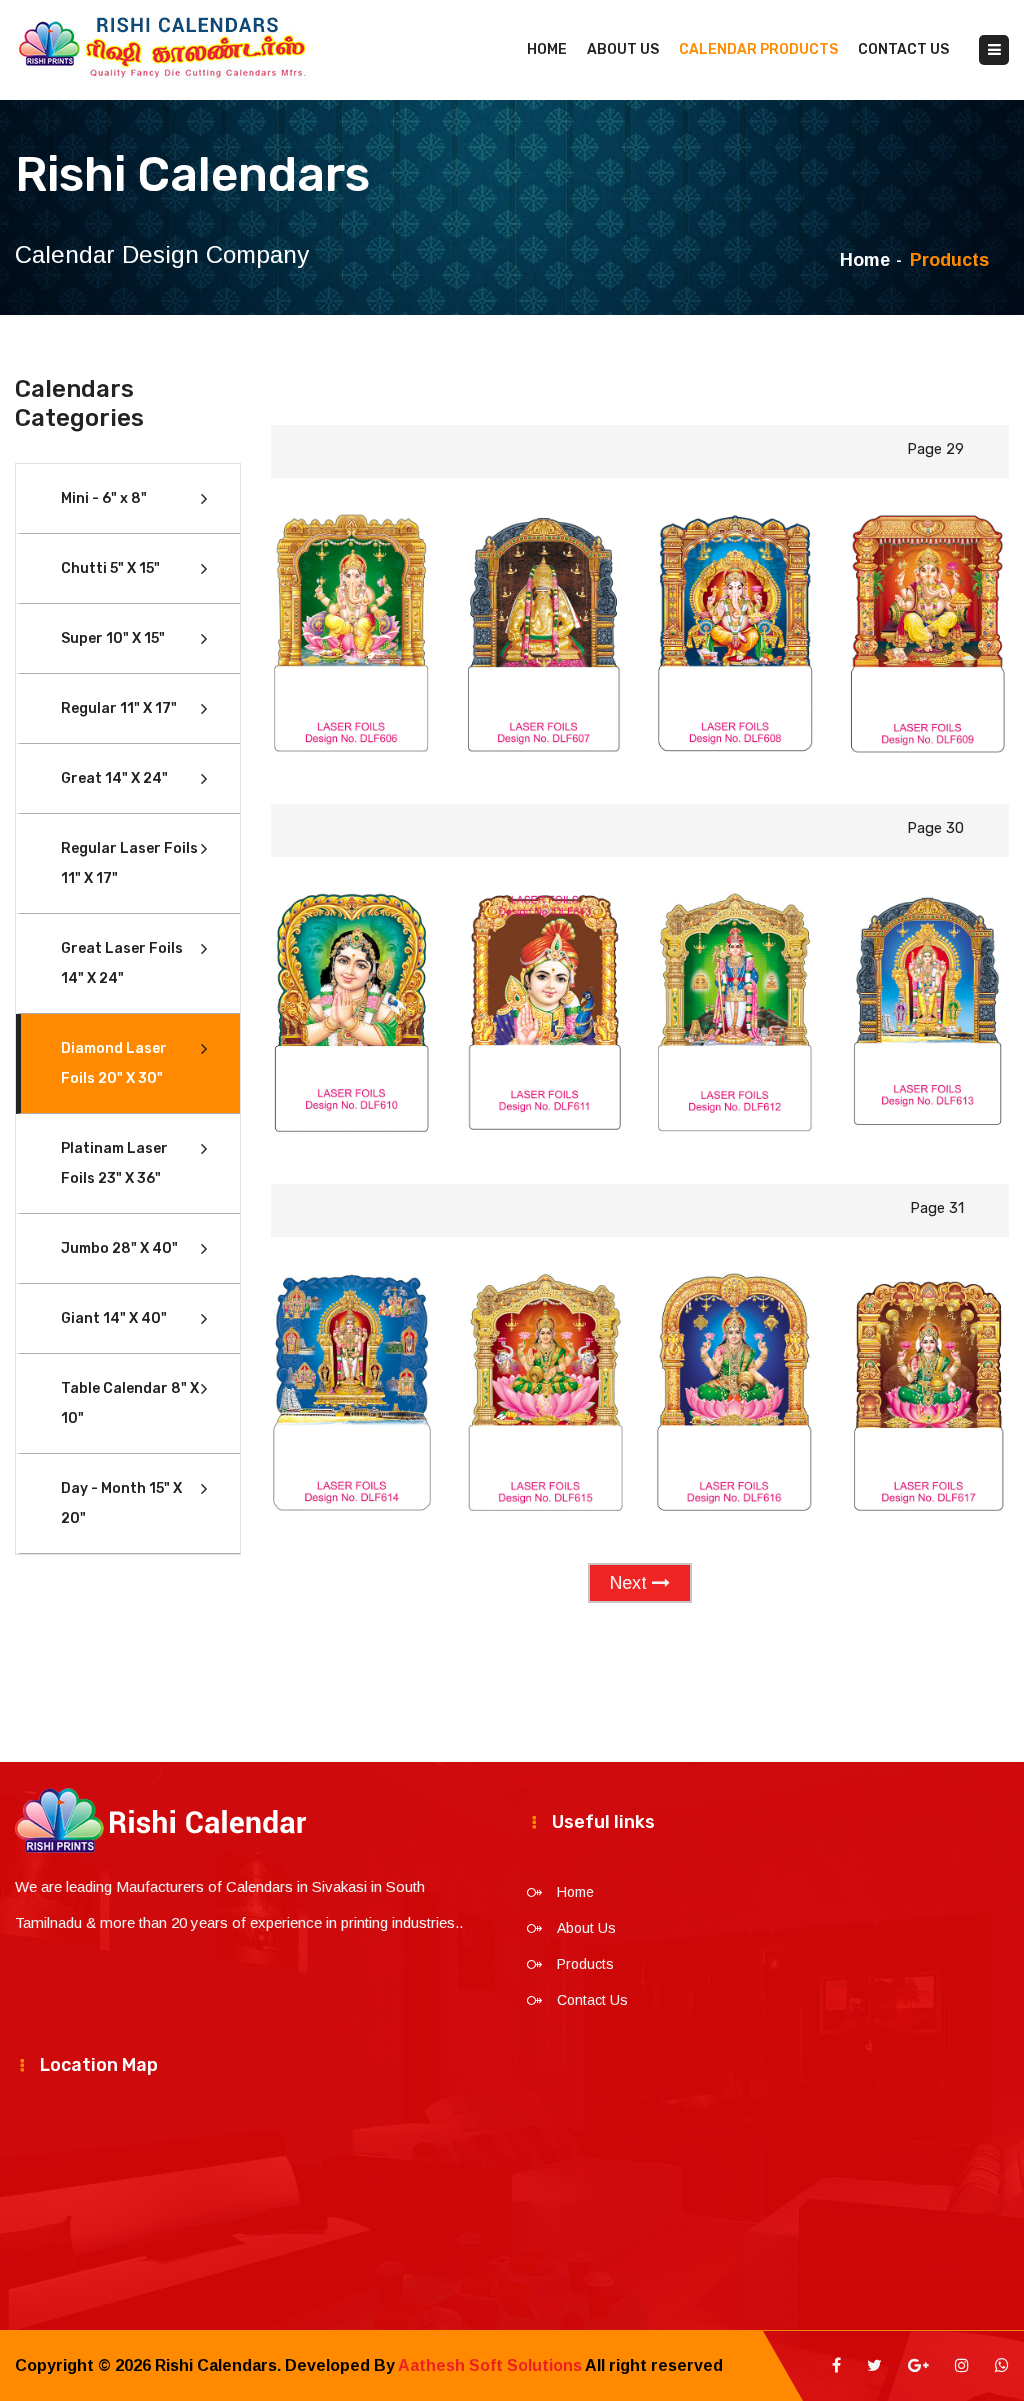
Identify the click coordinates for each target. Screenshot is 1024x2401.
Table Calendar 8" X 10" (130, 1403)
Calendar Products (758, 49)
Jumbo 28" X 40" (119, 1248)
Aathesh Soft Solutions (490, 2365)
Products (585, 1964)
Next (631, 1583)
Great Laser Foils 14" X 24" (122, 963)
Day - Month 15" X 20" (121, 1503)
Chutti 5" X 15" (110, 568)
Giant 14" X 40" (114, 1318)
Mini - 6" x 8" (104, 498)
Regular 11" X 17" (119, 708)
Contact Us (903, 49)
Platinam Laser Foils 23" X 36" (114, 1163)
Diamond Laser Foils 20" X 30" (114, 1063)
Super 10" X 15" (113, 638)
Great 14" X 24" (114, 778)
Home (547, 49)
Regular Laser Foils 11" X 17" (129, 863)
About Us (623, 49)
